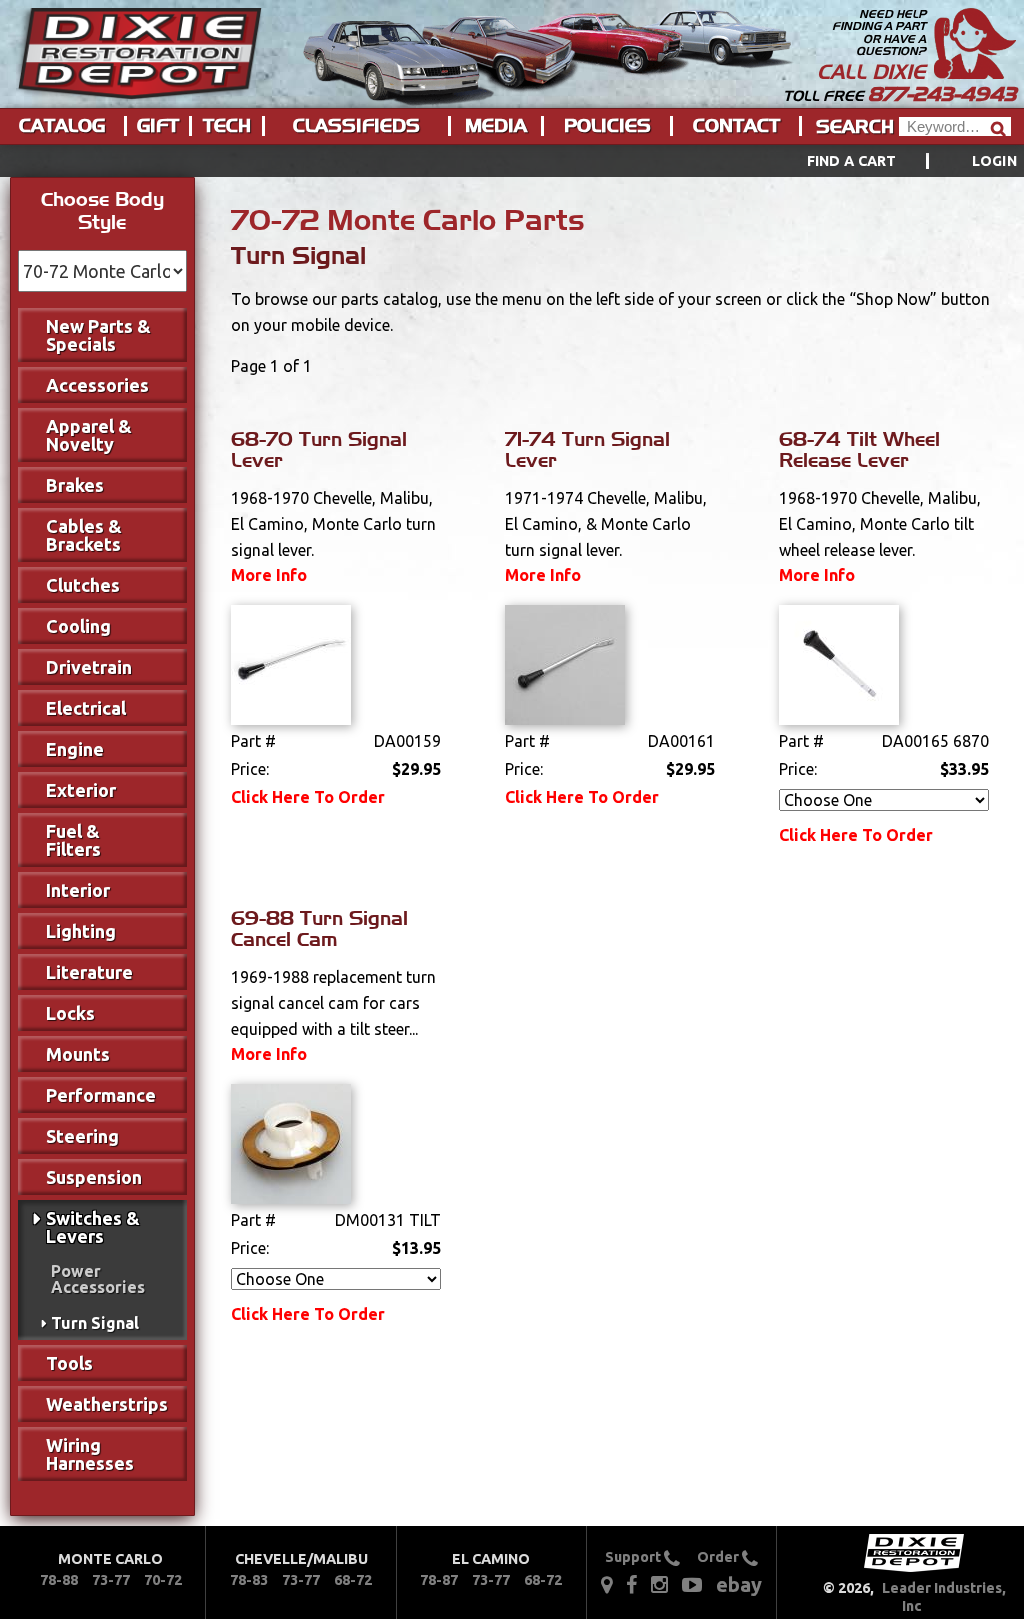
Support (634, 1557)
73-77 (111, 1580)
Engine (75, 749)
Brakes (75, 485)
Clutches (83, 585)
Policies (607, 126)
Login (994, 161)
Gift (158, 126)
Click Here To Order (308, 797)
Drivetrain (89, 667)
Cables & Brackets (84, 535)
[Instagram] (659, 1583)
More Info (269, 575)
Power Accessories (98, 1279)
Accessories (97, 385)
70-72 (163, 1580)
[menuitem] (889, 161)
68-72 (353, 1580)
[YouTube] (692, 1583)
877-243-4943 (942, 94)
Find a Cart (852, 161)
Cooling (78, 626)
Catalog (62, 126)
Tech (227, 126)
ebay (739, 1584)
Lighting (81, 931)
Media (496, 126)
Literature (89, 972)
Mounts (78, 1054)
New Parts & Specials (98, 335)
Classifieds (356, 126)
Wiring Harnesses (90, 1454)
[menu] (512, 161)
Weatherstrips (107, 1404)
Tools (69, 1363)
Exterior (81, 790)
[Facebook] (633, 1583)
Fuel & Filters (73, 840)
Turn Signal (95, 1323)
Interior (78, 890)
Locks (70, 1013)
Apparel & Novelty (89, 435)
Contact (736, 126)
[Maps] (606, 1583)
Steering (82, 1136)
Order (719, 1557)
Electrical (86, 708)
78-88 (59, 1580)
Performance (101, 1095)
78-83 (249, 1580)
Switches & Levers (93, 1227)
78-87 (439, 1580)
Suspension (94, 1177)
